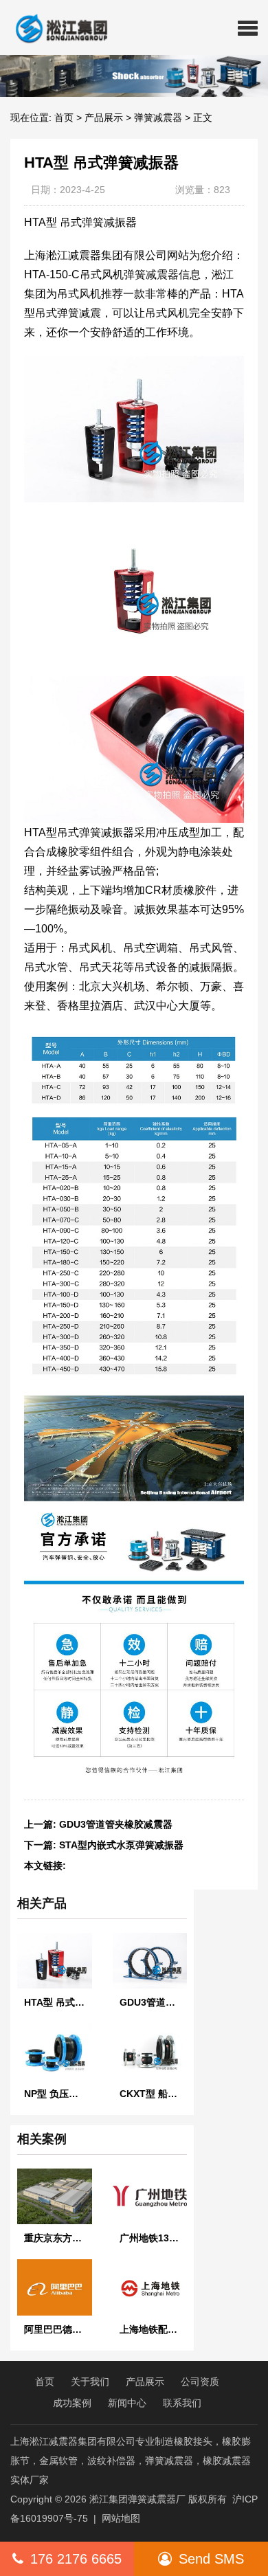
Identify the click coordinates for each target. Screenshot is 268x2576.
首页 (64, 117)
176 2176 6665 (76, 2559)
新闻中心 (127, 2403)
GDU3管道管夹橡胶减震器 (116, 1824)
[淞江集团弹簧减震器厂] (56, 27)
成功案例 (72, 2403)
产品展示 (104, 117)
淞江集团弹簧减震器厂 (137, 2499)
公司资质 (200, 2382)
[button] (248, 27)
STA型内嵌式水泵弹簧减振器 (121, 1845)
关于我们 (90, 2382)
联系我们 (182, 2403)
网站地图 (121, 2518)
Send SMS (211, 2559)
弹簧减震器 (158, 117)
